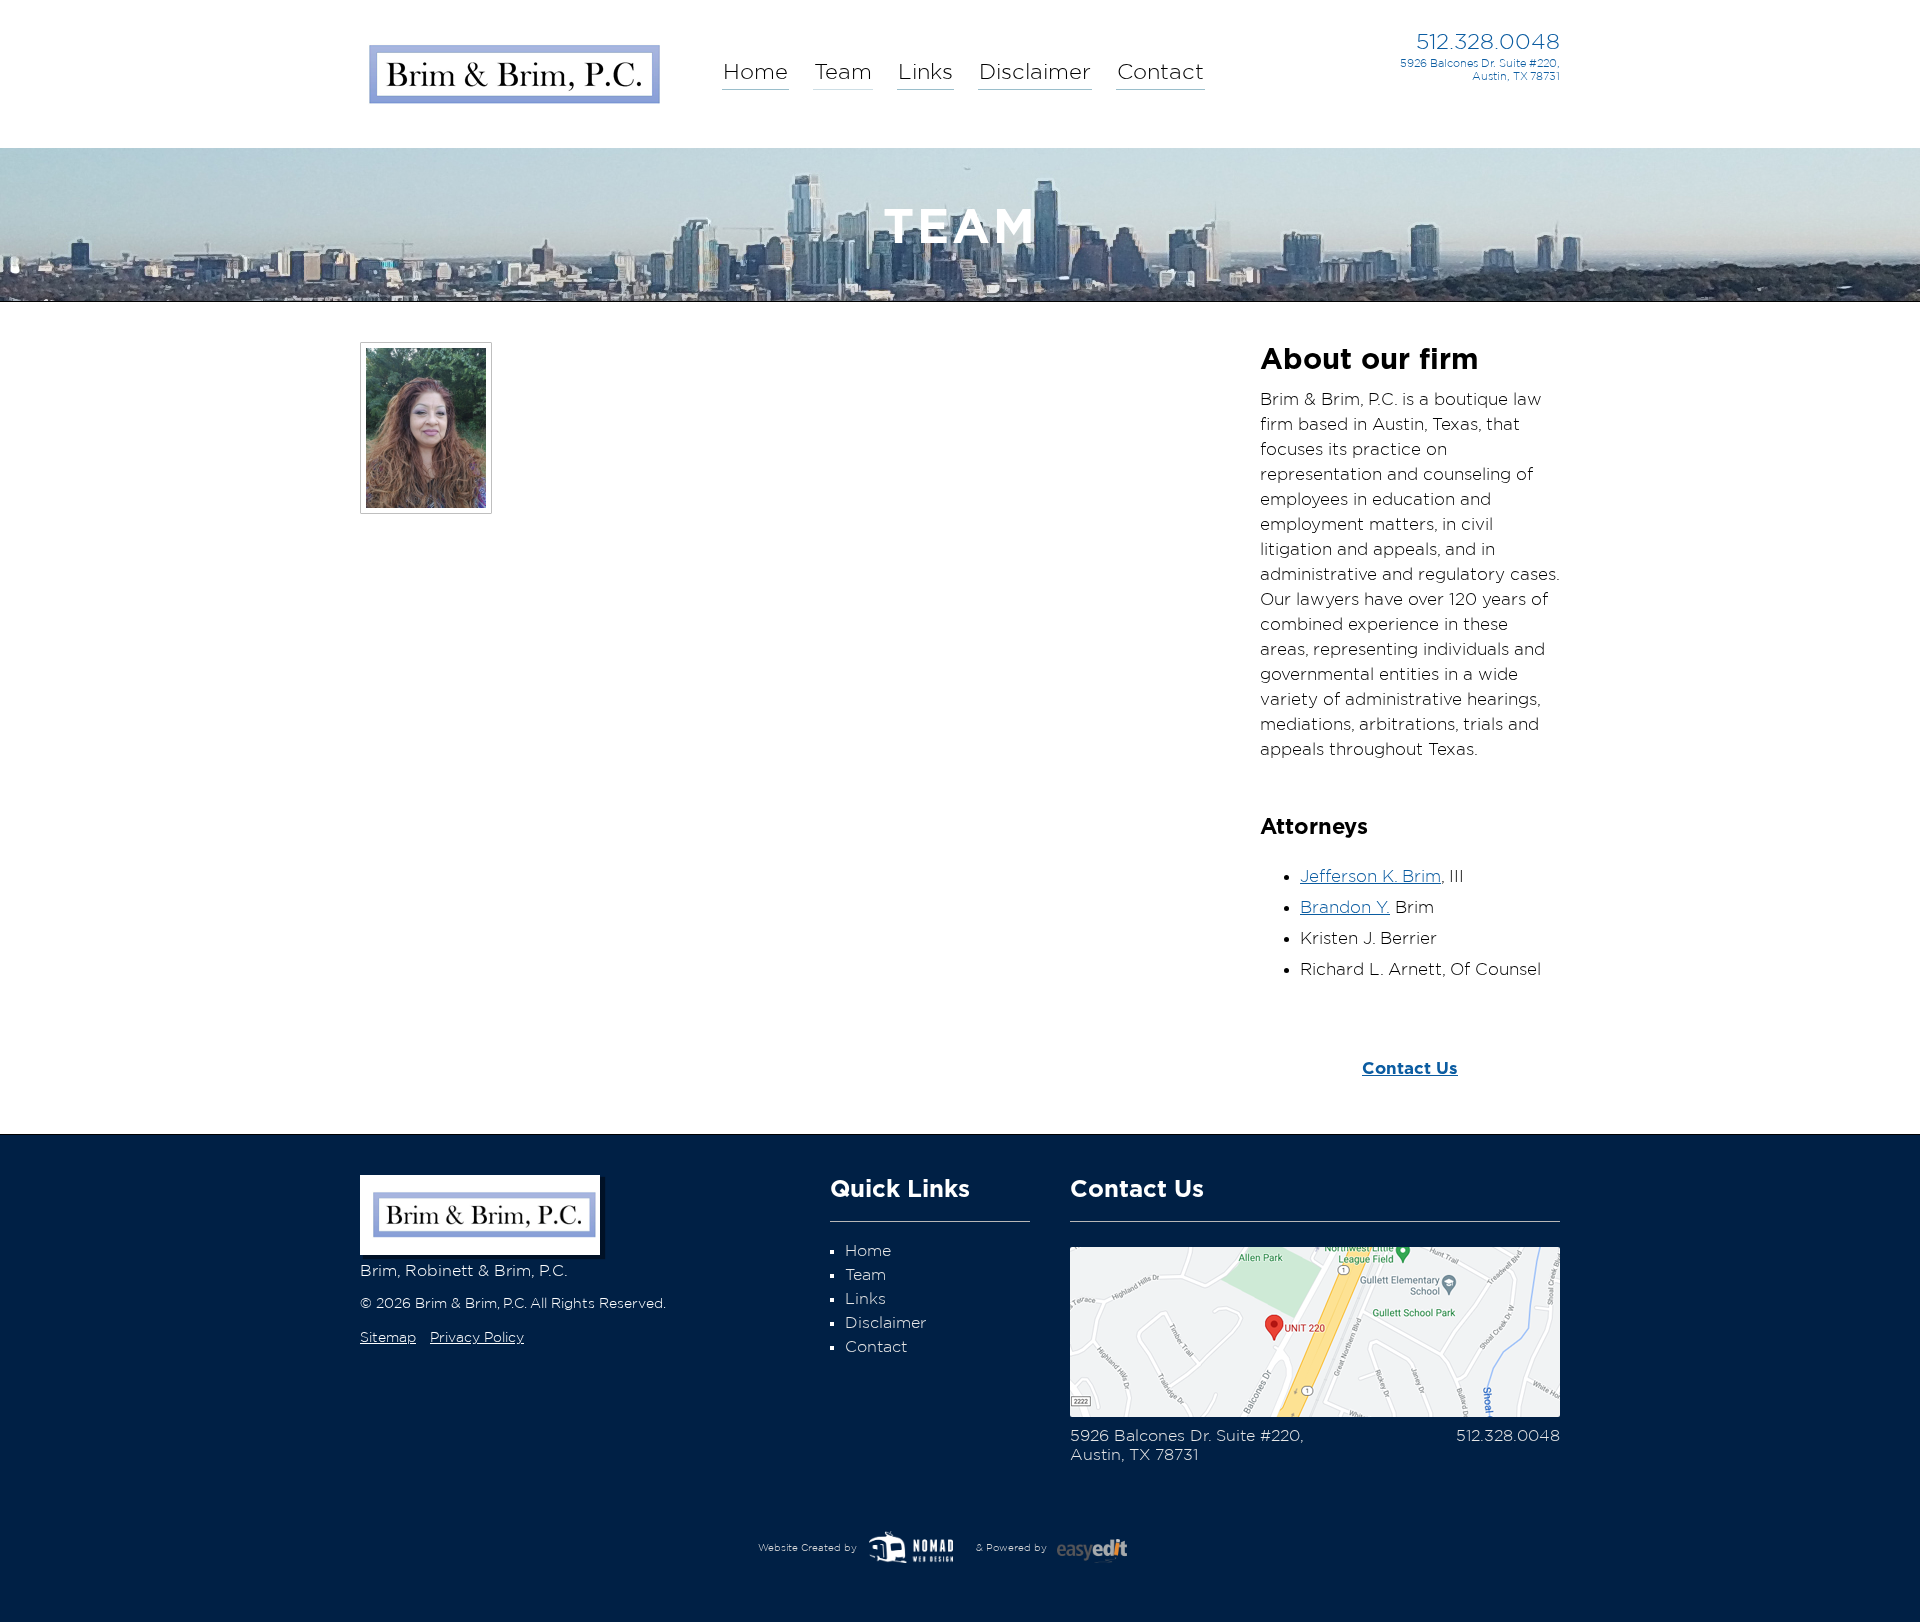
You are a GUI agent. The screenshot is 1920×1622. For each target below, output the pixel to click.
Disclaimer (1035, 72)
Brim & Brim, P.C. (513, 69)
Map (1315, 1332)
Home (755, 72)
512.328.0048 (1488, 42)
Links (925, 72)
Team (843, 72)
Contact (1160, 72)
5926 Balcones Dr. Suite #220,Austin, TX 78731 (1480, 70)
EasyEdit (1105, 1557)
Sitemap (388, 1338)
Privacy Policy (477, 1338)
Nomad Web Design (915, 1548)
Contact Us (1410, 1067)
